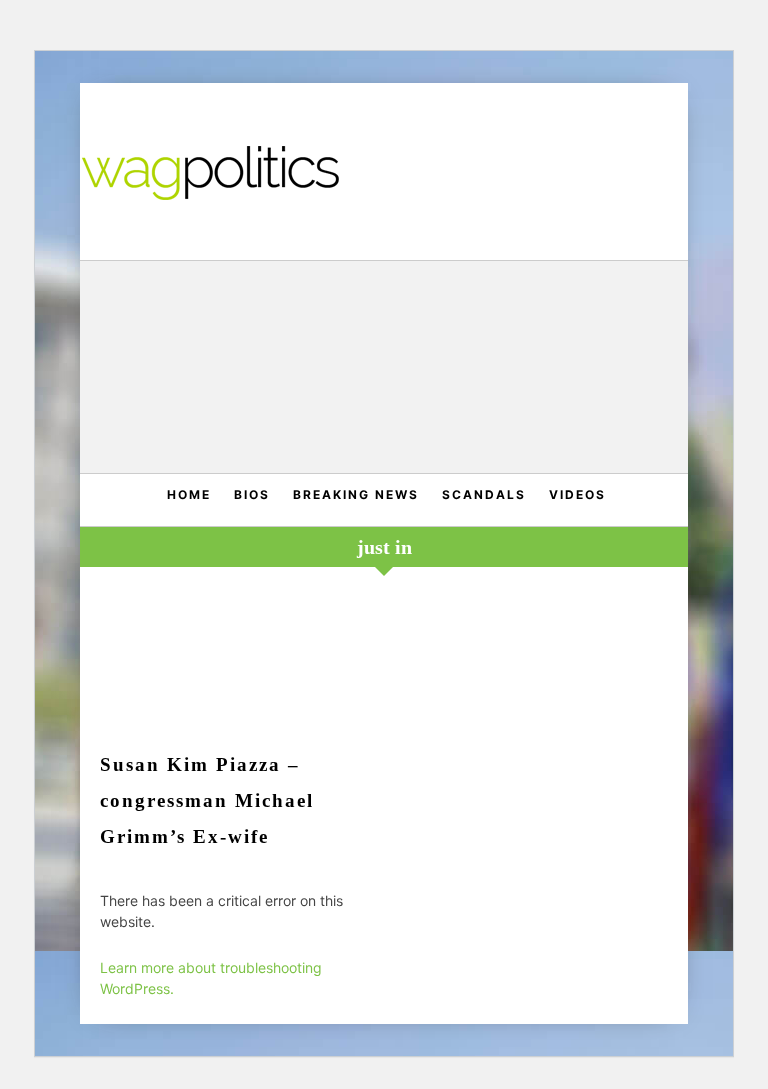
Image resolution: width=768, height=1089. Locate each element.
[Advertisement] (384, 369)
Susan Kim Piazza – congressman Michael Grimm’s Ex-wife (207, 800)
